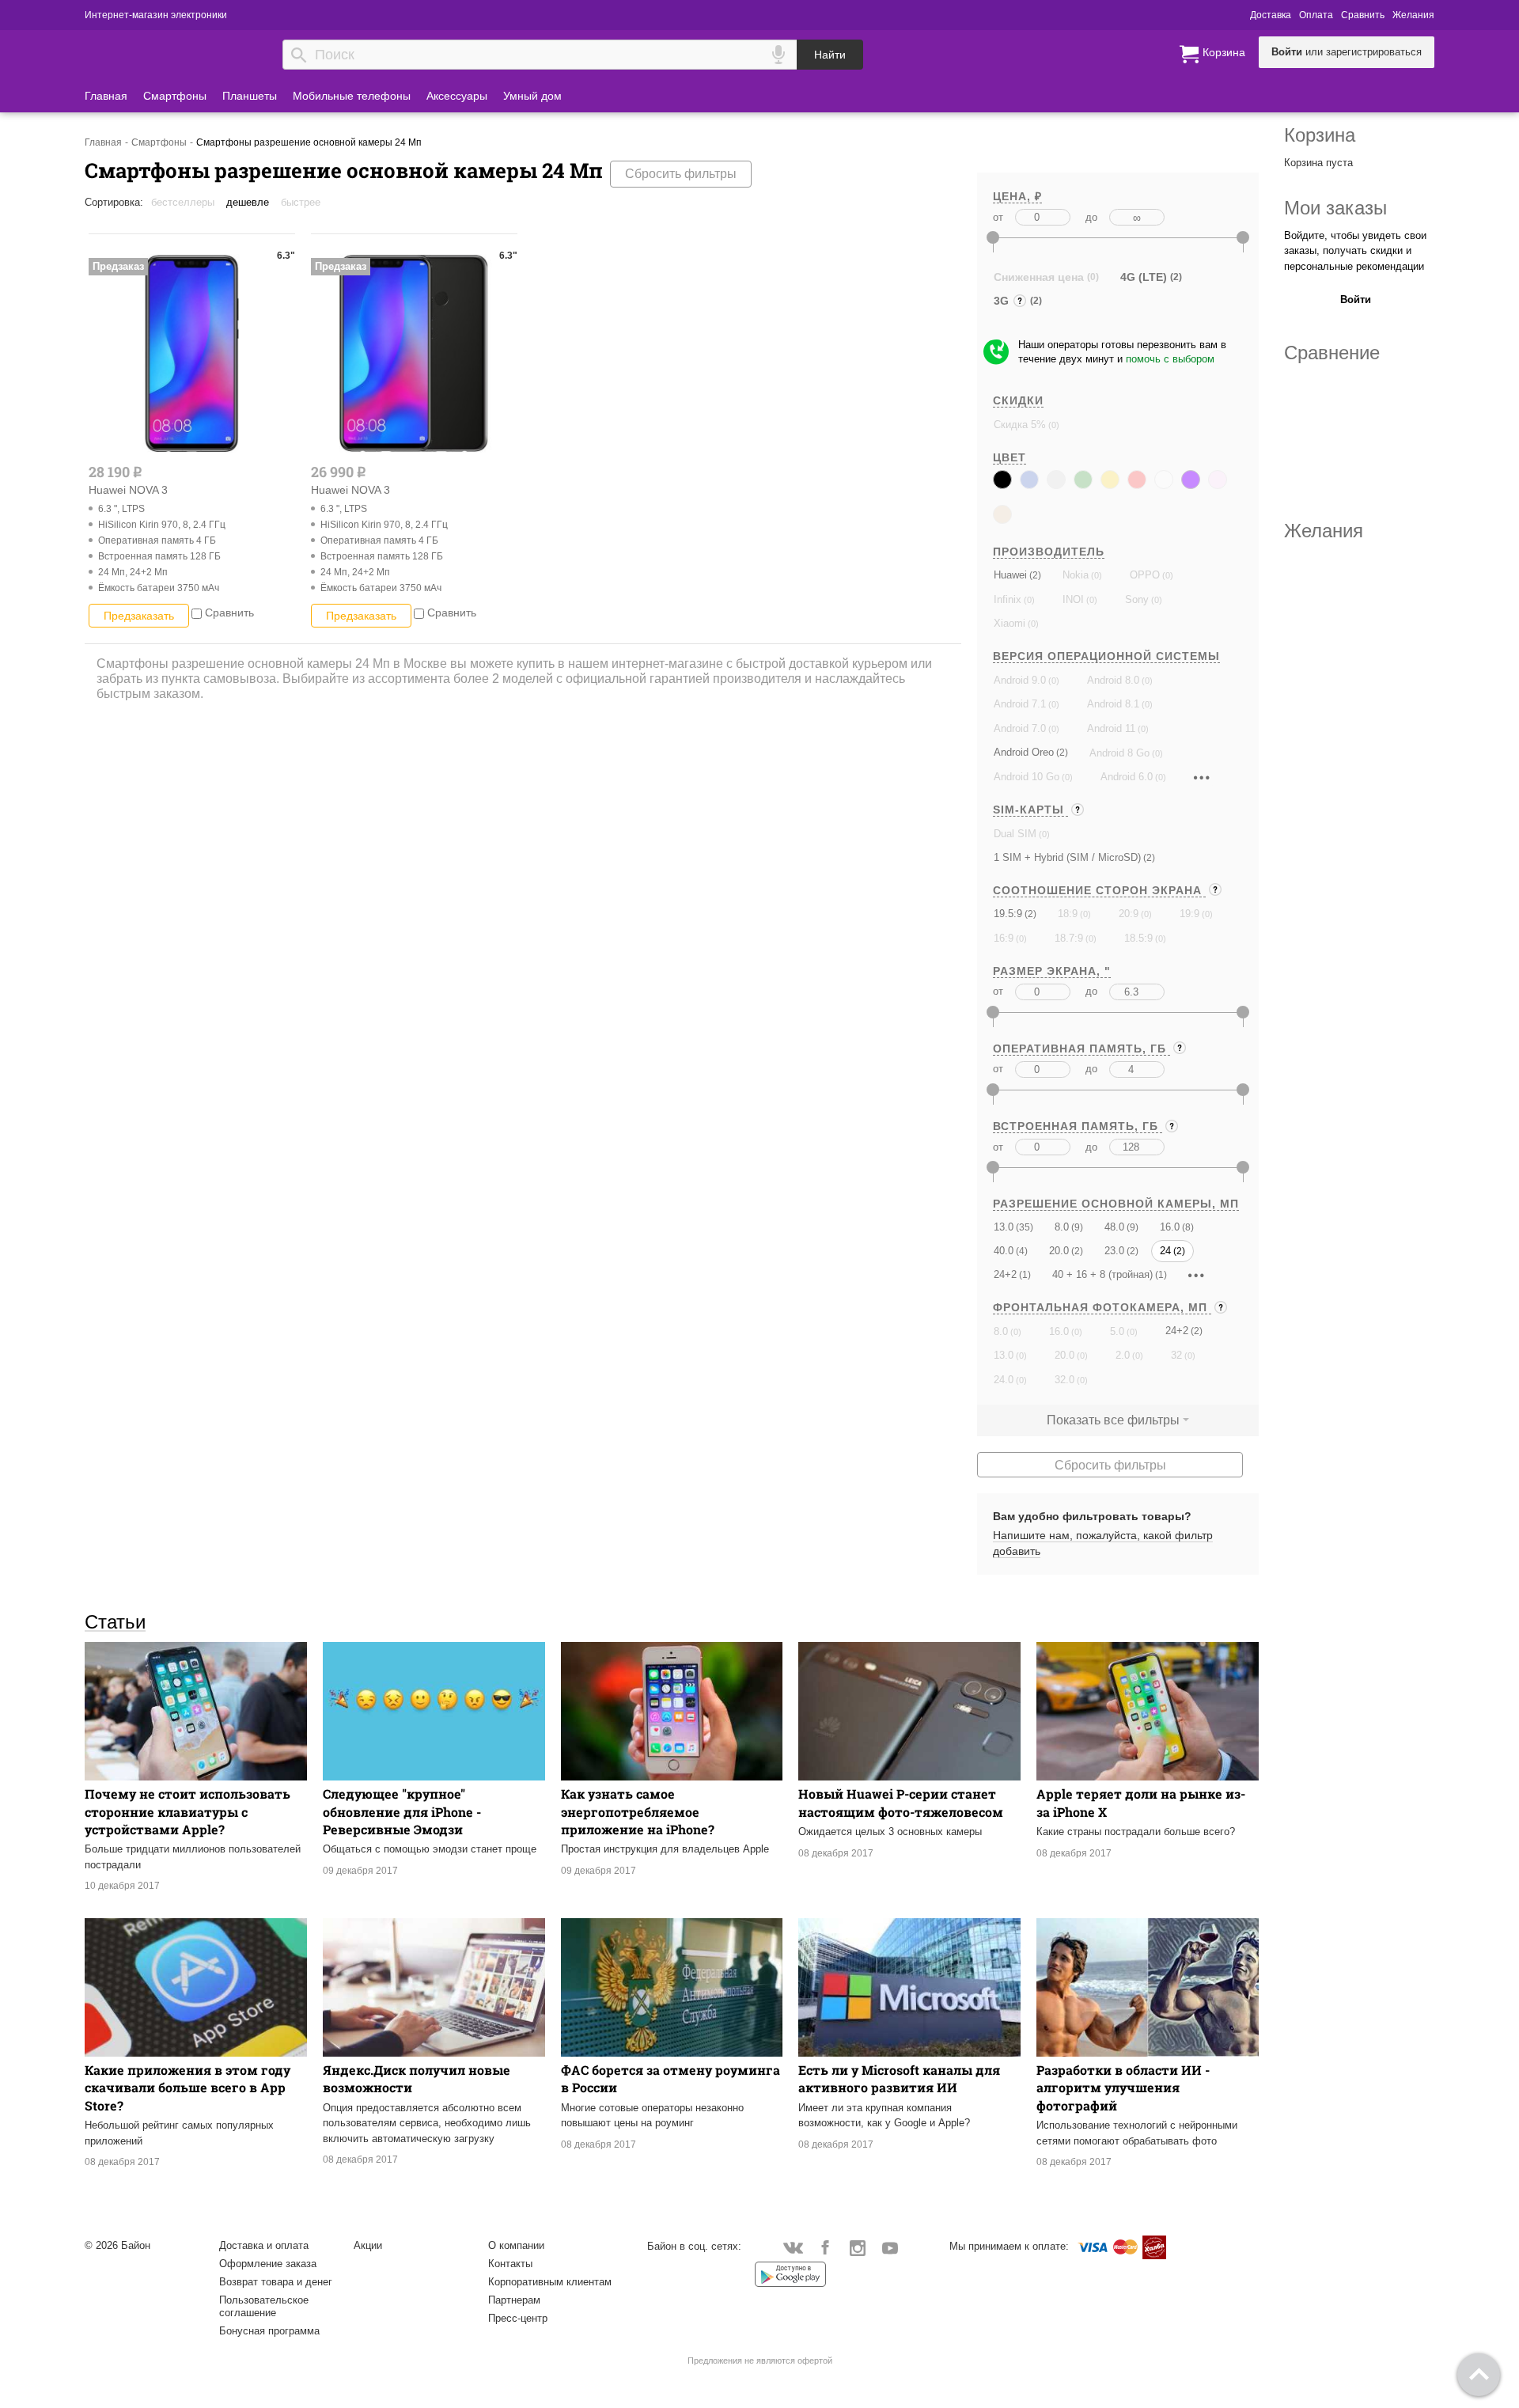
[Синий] (1029, 480)
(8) (1187, 1227)
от (998, 217)
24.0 (1004, 1380)
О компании (516, 2245)
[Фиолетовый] (1191, 480)
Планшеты (250, 96)
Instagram (858, 2247)
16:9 (1004, 938)
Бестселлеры (183, 202)
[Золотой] (1110, 480)
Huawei (1010, 575)
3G (1003, 303)
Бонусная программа (269, 2331)
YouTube (890, 2247)
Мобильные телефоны (352, 96)
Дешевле (248, 202)
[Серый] (1056, 480)
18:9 (1068, 914)
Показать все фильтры (1113, 1420)
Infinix (1008, 599)
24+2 (1005, 1274)
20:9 (1129, 914)
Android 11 (1111, 728)
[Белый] (1164, 480)
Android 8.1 (1113, 704)
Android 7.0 (1020, 728)
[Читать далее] (1202, 777)
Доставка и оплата (264, 2245)
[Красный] (1137, 480)
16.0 (1170, 1227)
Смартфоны (175, 96)
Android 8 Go (1119, 753)
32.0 (1064, 1380)
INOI (1073, 599)
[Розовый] (1218, 480)
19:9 (1189, 914)
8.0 (1062, 1227)
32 (1176, 1355)
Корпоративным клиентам (550, 2282)
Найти (830, 55)
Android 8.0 (1113, 680)
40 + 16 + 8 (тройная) (1102, 1274)
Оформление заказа (268, 2264)
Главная (106, 96)
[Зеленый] (1083, 480)
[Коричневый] (1002, 514)
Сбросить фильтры (681, 174)
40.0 (1004, 1251)
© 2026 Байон (117, 2245)
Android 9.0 (1020, 680)
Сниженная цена (1039, 277)
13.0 (1004, 1227)
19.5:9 (1008, 914)
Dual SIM (1015, 834)
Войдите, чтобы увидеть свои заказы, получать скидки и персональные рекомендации (1355, 251)
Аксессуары (457, 96)
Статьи (115, 1621)
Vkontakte (793, 2247)
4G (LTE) (1144, 277)
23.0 (1114, 1251)
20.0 (1059, 1251)
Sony (1137, 599)
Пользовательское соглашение (264, 2306)
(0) (1053, 425)
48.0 (1114, 1227)
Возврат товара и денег (276, 2282)
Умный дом (532, 96)
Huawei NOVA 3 (128, 490)
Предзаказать (139, 616)
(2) (1034, 575)
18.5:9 (1138, 938)
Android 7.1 (1020, 704)
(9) (1076, 1227)
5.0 (1117, 1331)
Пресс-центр (518, 2318)
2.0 (1123, 1355)
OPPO (1145, 575)
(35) (1023, 1227)
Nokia (1076, 575)
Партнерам (514, 2300)
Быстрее (301, 202)
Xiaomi (1010, 623)
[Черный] (1002, 480)
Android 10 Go (1027, 777)
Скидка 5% (1020, 425)
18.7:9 (1069, 938)
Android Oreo (1024, 752)
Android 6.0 (1127, 777)
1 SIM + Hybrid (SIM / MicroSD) (1067, 857)
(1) (1024, 1274)
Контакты (510, 2264)
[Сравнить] (197, 612)
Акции (368, 2245)
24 (1165, 1251)
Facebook (826, 2247)
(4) (1021, 1251)
